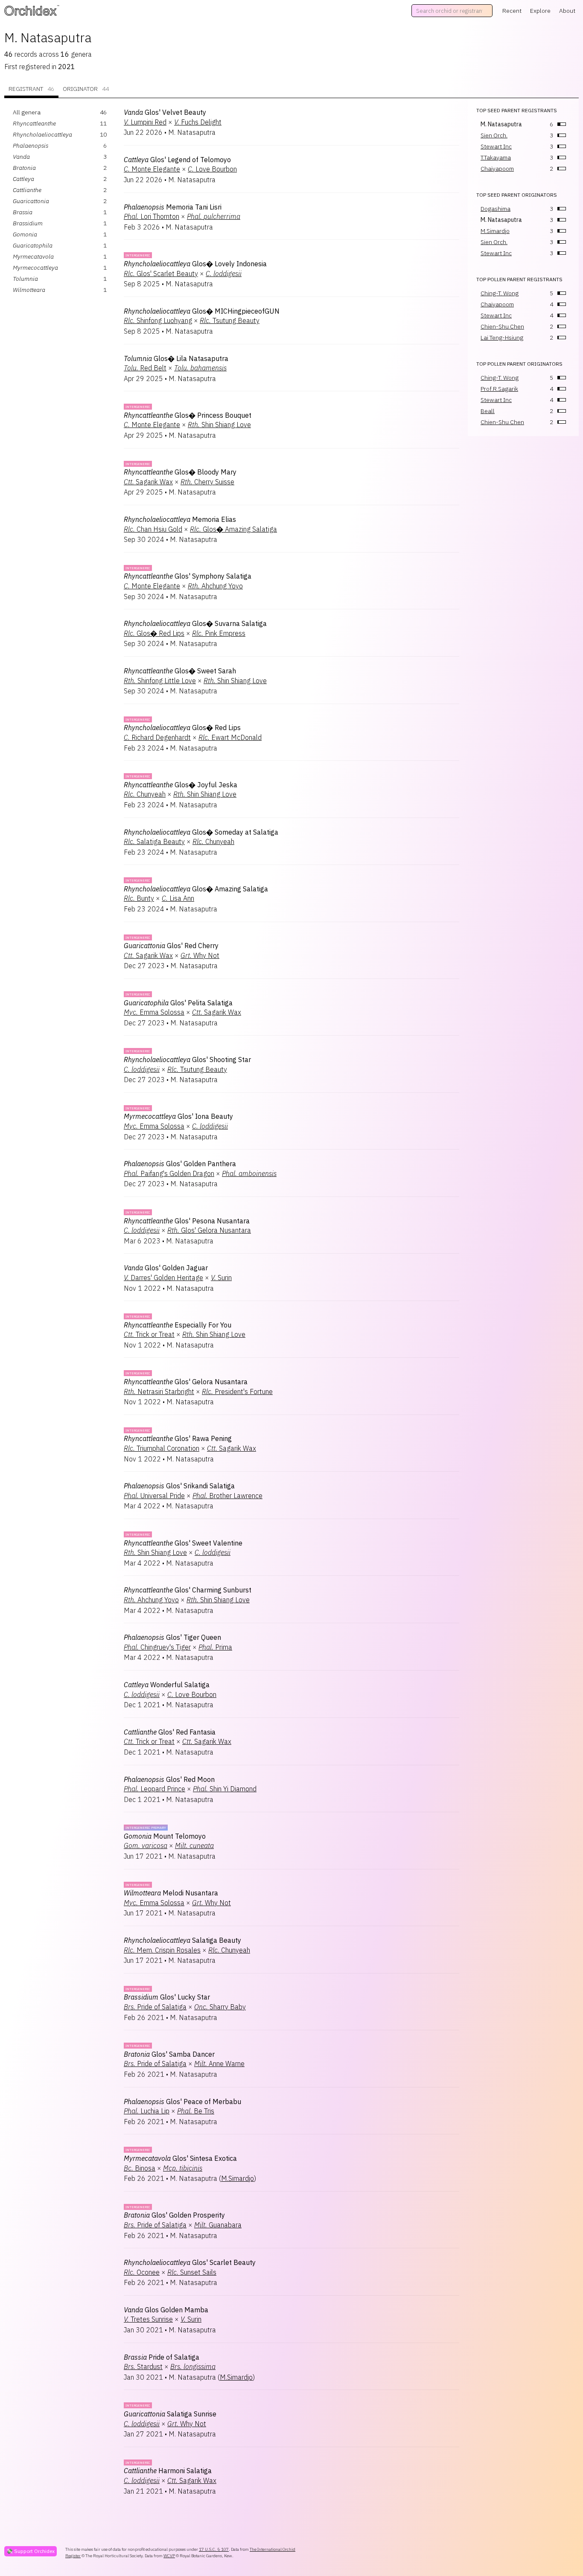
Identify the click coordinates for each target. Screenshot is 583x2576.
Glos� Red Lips (154, 633)
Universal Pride (154, 1496)
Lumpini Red (145, 122)
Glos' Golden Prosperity (174, 2215)
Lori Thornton (152, 216)
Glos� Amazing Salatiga (233, 529)
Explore (540, 11)
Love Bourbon (212, 169)
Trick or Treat (149, 1334)
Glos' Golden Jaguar (166, 1268)
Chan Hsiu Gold (153, 529)
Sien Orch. (494, 135)
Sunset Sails (192, 2272)
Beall (488, 411)
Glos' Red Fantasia (170, 1732)
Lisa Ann (178, 898)
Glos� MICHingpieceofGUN (202, 311)
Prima (215, 1647)
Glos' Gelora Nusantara (209, 1230)
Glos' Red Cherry (171, 946)
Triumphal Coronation (162, 1448)
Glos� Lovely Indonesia (195, 264)
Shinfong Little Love (160, 681)
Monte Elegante (152, 169)
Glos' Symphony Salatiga (188, 576)
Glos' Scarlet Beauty (161, 274)
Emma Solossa (154, 1012)
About (567, 11)
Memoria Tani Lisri (173, 207)
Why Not (200, 955)
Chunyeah (145, 794)
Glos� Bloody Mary (180, 472)
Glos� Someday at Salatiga (201, 832)
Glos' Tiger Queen (172, 1637)
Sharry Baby (220, 2007)
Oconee (142, 2272)
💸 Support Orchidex (31, 2551)
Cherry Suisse (207, 482)
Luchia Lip (147, 2111)
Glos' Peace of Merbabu (182, 2102)
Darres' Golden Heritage (163, 1278)
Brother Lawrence (227, 1496)
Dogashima (496, 209)
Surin (221, 1278)
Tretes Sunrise (148, 2319)
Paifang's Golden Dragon (169, 1173)
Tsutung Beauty (230, 320)
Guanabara (218, 2225)
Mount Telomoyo (165, 1836)
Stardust (143, 2366)
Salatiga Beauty (154, 841)
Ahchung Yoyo (215, 586)
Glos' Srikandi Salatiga (179, 1486)
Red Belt (145, 368)
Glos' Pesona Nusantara (187, 1221)
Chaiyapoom (497, 169)
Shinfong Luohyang (158, 320)
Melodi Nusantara (171, 1893)
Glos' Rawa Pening (178, 1438)
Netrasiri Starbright (159, 1391)
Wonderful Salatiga (167, 1685)
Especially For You (178, 1325)
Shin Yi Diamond (225, 1789)
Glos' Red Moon (169, 1779)
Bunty (139, 898)
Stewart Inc (496, 146)
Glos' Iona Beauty (178, 1116)
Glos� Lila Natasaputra (176, 358)
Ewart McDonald (230, 737)
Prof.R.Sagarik (499, 389)
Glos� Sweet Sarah (180, 671)
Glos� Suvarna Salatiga (195, 623)
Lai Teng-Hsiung (502, 338)
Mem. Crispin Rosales (162, 1950)
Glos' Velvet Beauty (165, 112)
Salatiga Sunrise (170, 2414)
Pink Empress (219, 633)
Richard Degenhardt (157, 737)
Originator (86, 89)
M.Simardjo (238, 2178)
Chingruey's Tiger (157, 1647)
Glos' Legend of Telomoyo (177, 160)
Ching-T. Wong (500, 293)
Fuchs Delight (198, 122)
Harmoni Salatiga (168, 2471)
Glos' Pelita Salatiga (178, 1003)
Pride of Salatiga (155, 2007)
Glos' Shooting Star (187, 1060)
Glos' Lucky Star (167, 1997)
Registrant (31, 89)
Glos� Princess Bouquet (188, 415)
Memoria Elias (180, 519)
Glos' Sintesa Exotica (180, 2158)
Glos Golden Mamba (166, 2310)
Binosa (140, 2168)
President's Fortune (237, 1391)
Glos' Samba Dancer (169, 2054)
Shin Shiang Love (219, 425)
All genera (27, 112)
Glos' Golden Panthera (180, 1164)
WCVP (169, 2556)
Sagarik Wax (148, 482)
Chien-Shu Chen (502, 326)
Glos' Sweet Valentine (183, 1543)
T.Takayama (496, 157)
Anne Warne (219, 2064)
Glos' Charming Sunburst (188, 1590)
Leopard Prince (154, 1789)
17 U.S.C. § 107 (214, 2549)
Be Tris (196, 2111)
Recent (512, 11)
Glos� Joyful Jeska (181, 785)
